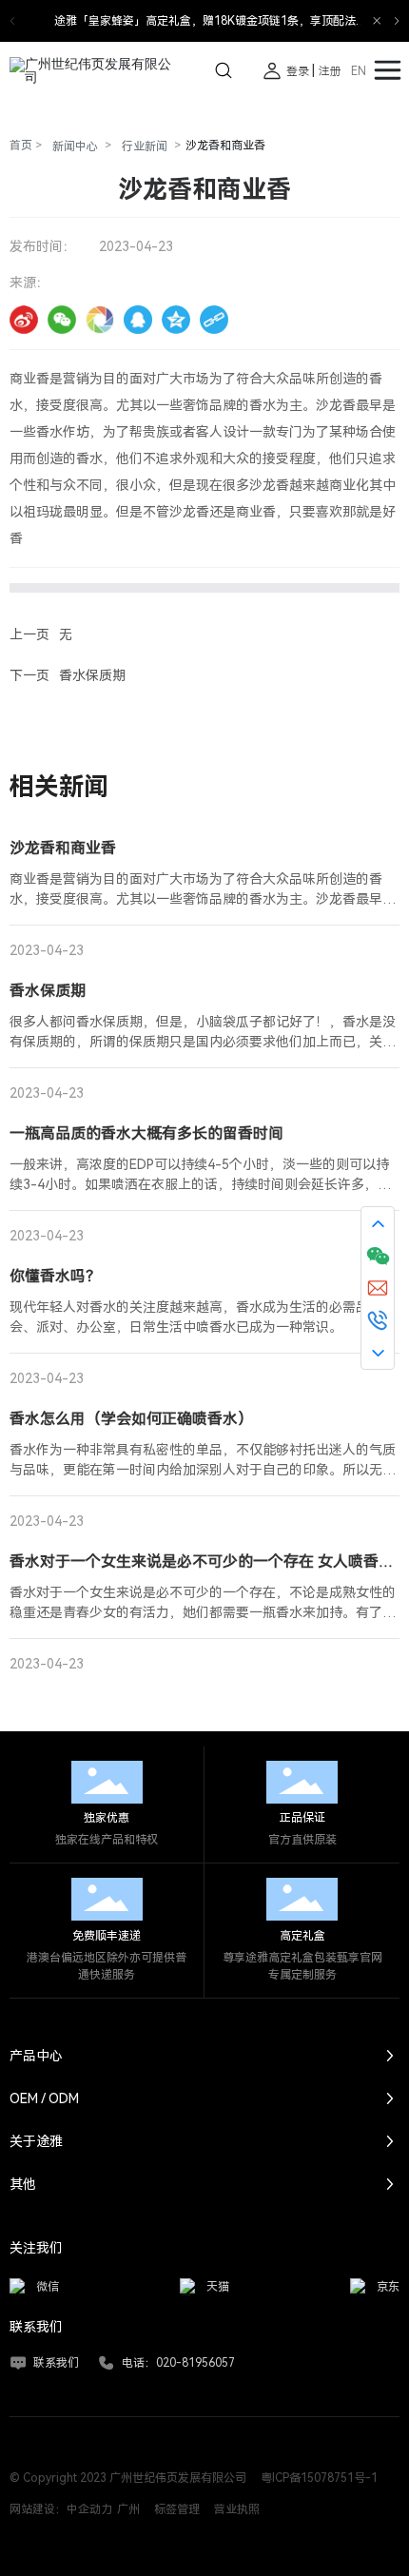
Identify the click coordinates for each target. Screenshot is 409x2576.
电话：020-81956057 (178, 2363)
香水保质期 (92, 675)
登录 (299, 71)
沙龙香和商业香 (63, 848)
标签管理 (177, 2509)
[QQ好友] (138, 320)
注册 (330, 71)
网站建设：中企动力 (61, 2509)
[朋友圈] (100, 320)
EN (359, 71)
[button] (397, 21)
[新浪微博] (24, 320)
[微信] (62, 320)
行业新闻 (145, 146)
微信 (48, 2287)
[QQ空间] (176, 320)
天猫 (218, 2287)
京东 (388, 2287)
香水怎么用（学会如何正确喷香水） (131, 1419)
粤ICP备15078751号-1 (319, 2478)
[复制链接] (214, 320)
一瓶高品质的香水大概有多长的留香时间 (146, 1133)
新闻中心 (75, 146)
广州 (128, 2509)
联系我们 (56, 2363)
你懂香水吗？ (55, 1276)
